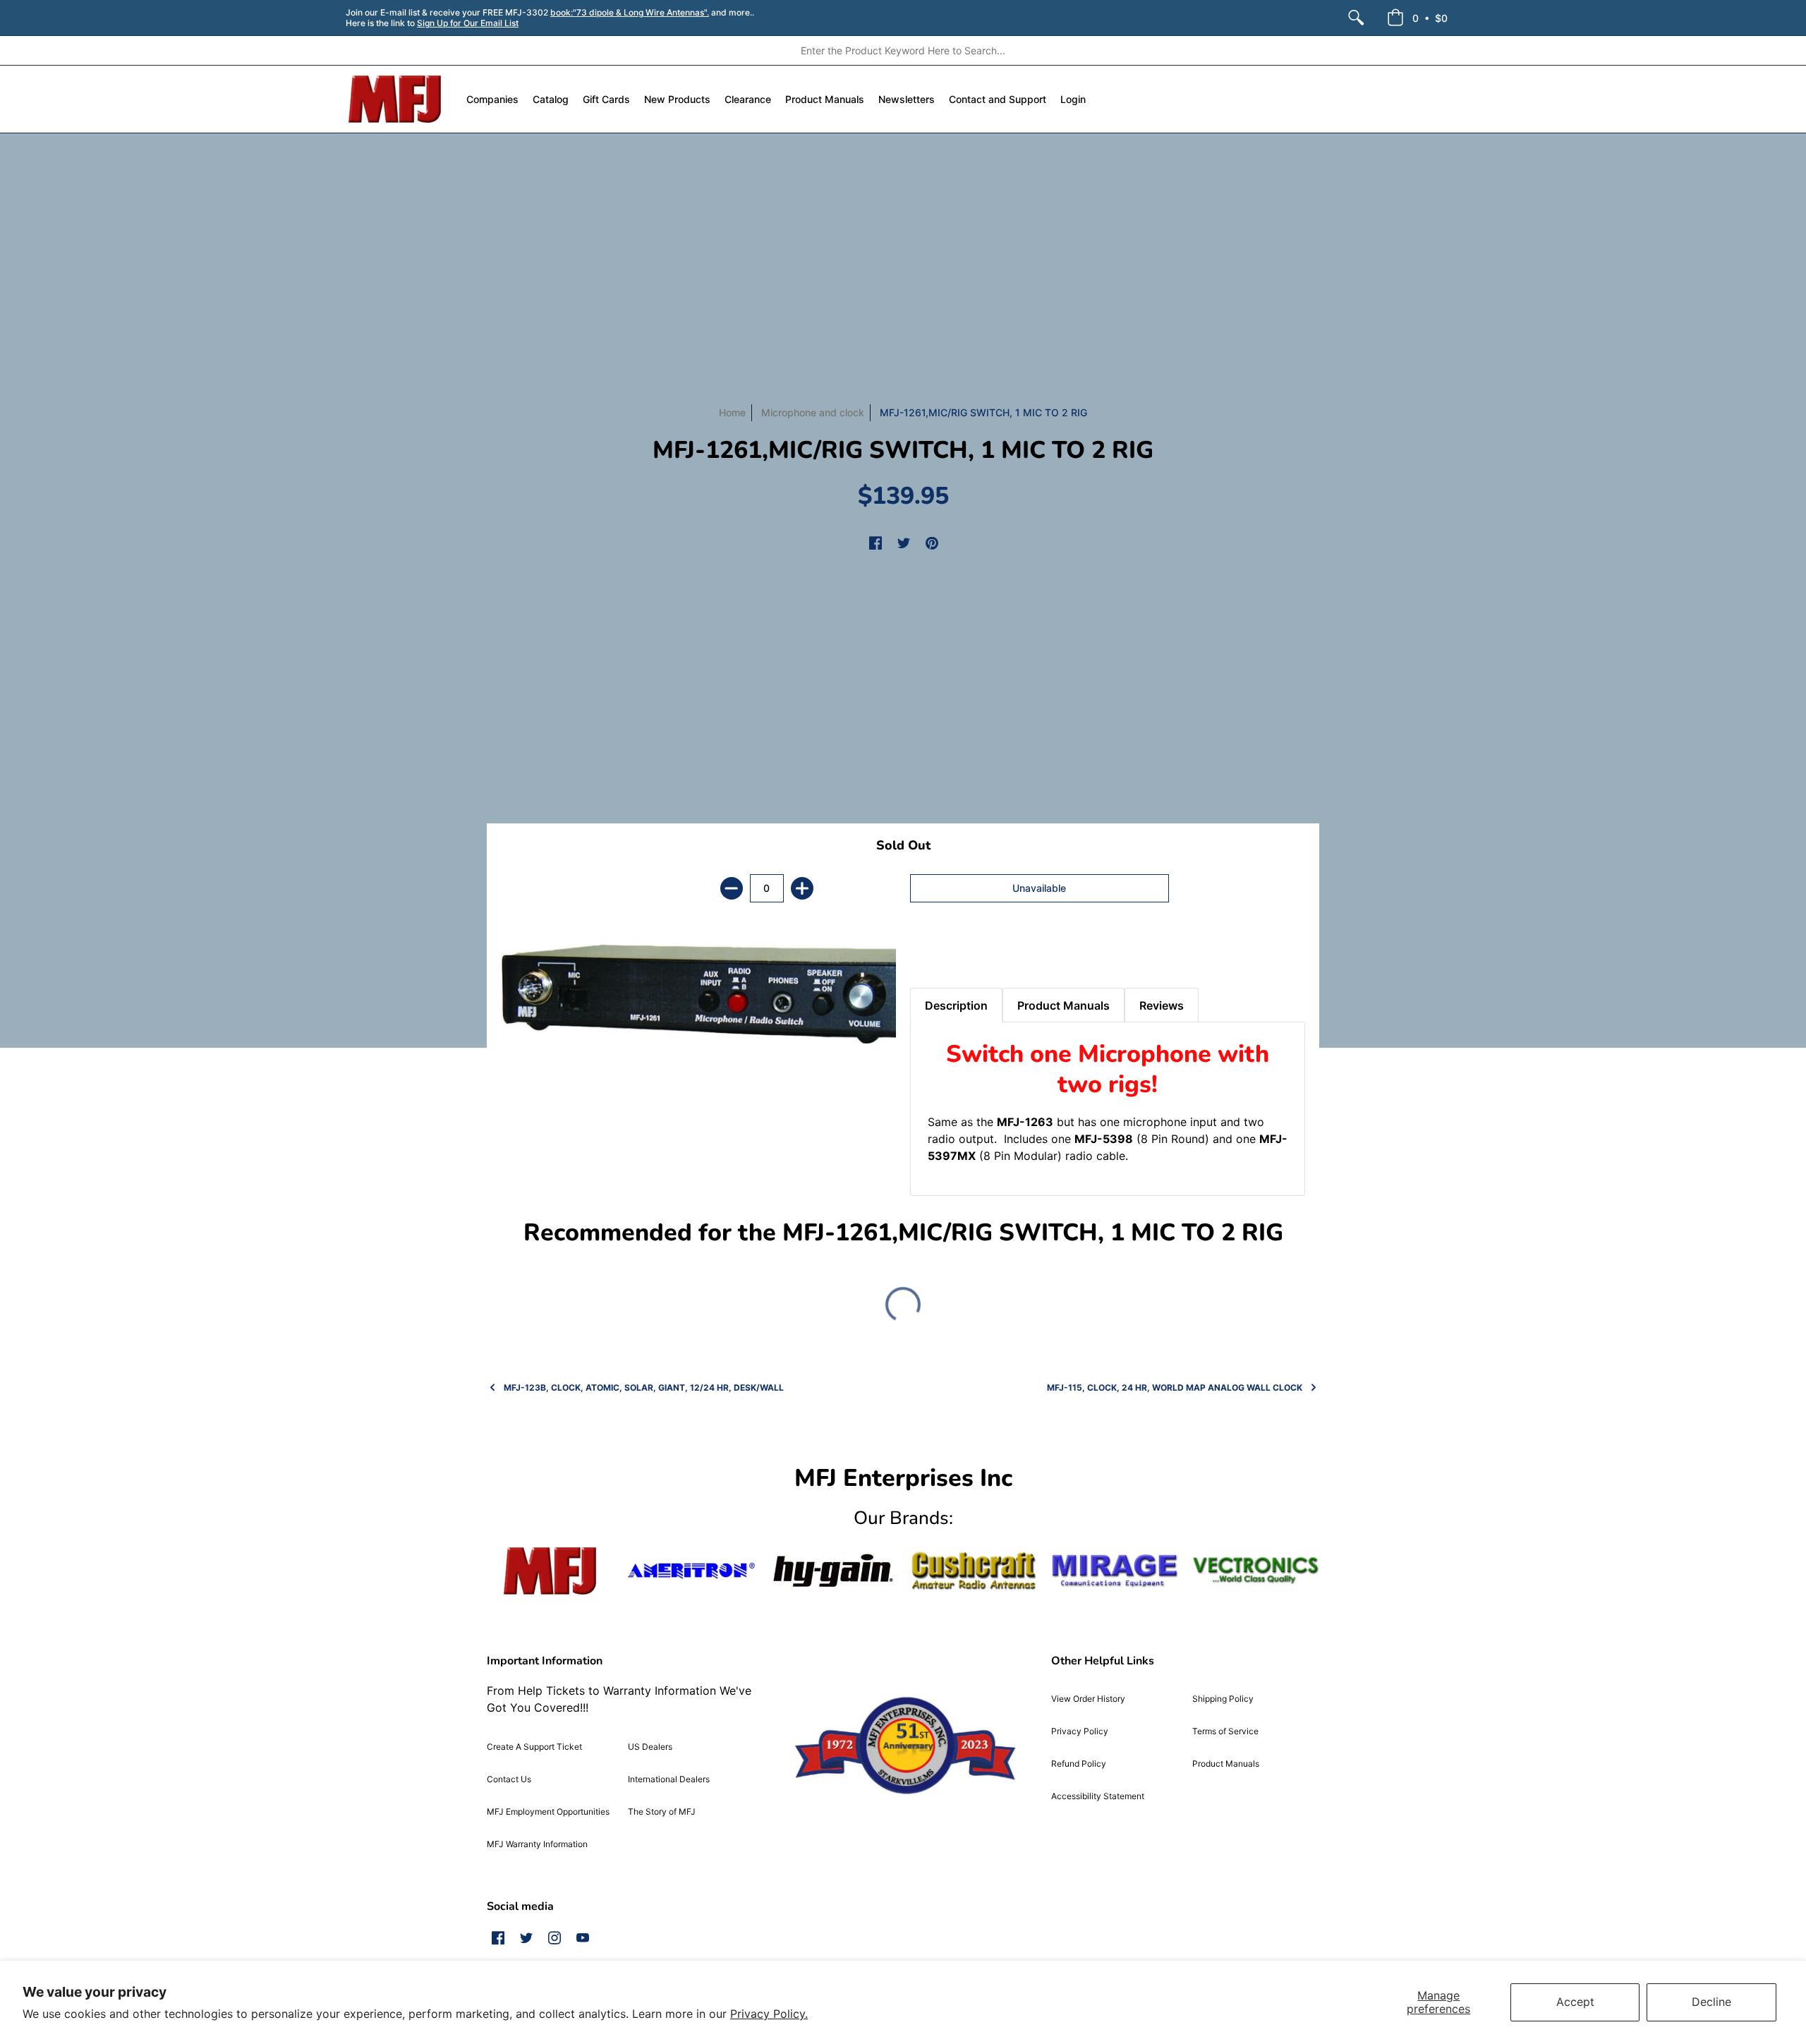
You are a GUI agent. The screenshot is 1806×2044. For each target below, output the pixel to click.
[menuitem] (1356, 18)
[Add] (802, 888)
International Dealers (669, 1779)
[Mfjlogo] (550, 1571)
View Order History (1088, 1699)
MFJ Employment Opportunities (548, 1812)
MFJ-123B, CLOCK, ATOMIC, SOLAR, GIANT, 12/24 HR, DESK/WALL (644, 1387)
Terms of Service (1225, 1731)
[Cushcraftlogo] (974, 1571)
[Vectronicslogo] (1256, 1571)
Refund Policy (1079, 1764)
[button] (1417, 18)
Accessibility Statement (1098, 1796)
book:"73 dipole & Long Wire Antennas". (630, 12)
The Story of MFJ (662, 1812)
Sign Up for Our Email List (468, 23)
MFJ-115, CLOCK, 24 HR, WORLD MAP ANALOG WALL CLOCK (1175, 1387)
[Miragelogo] (1115, 1571)
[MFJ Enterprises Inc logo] (395, 99)
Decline (1711, 2002)
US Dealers (650, 1747)
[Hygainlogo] (832, 1571)
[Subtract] (732, 888)
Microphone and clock (813, 412)
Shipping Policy (1223, 1699)
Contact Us (509, 1779)
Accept (1575, 2002)
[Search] (1356, 18)
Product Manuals (1226, 1764)
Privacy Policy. (769, 2014)
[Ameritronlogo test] (691, 1571)
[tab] (935, 953)
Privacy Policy (1080, 1731)
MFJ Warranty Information (537, 1844)
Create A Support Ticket (534, 1747)
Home (732, 412)
